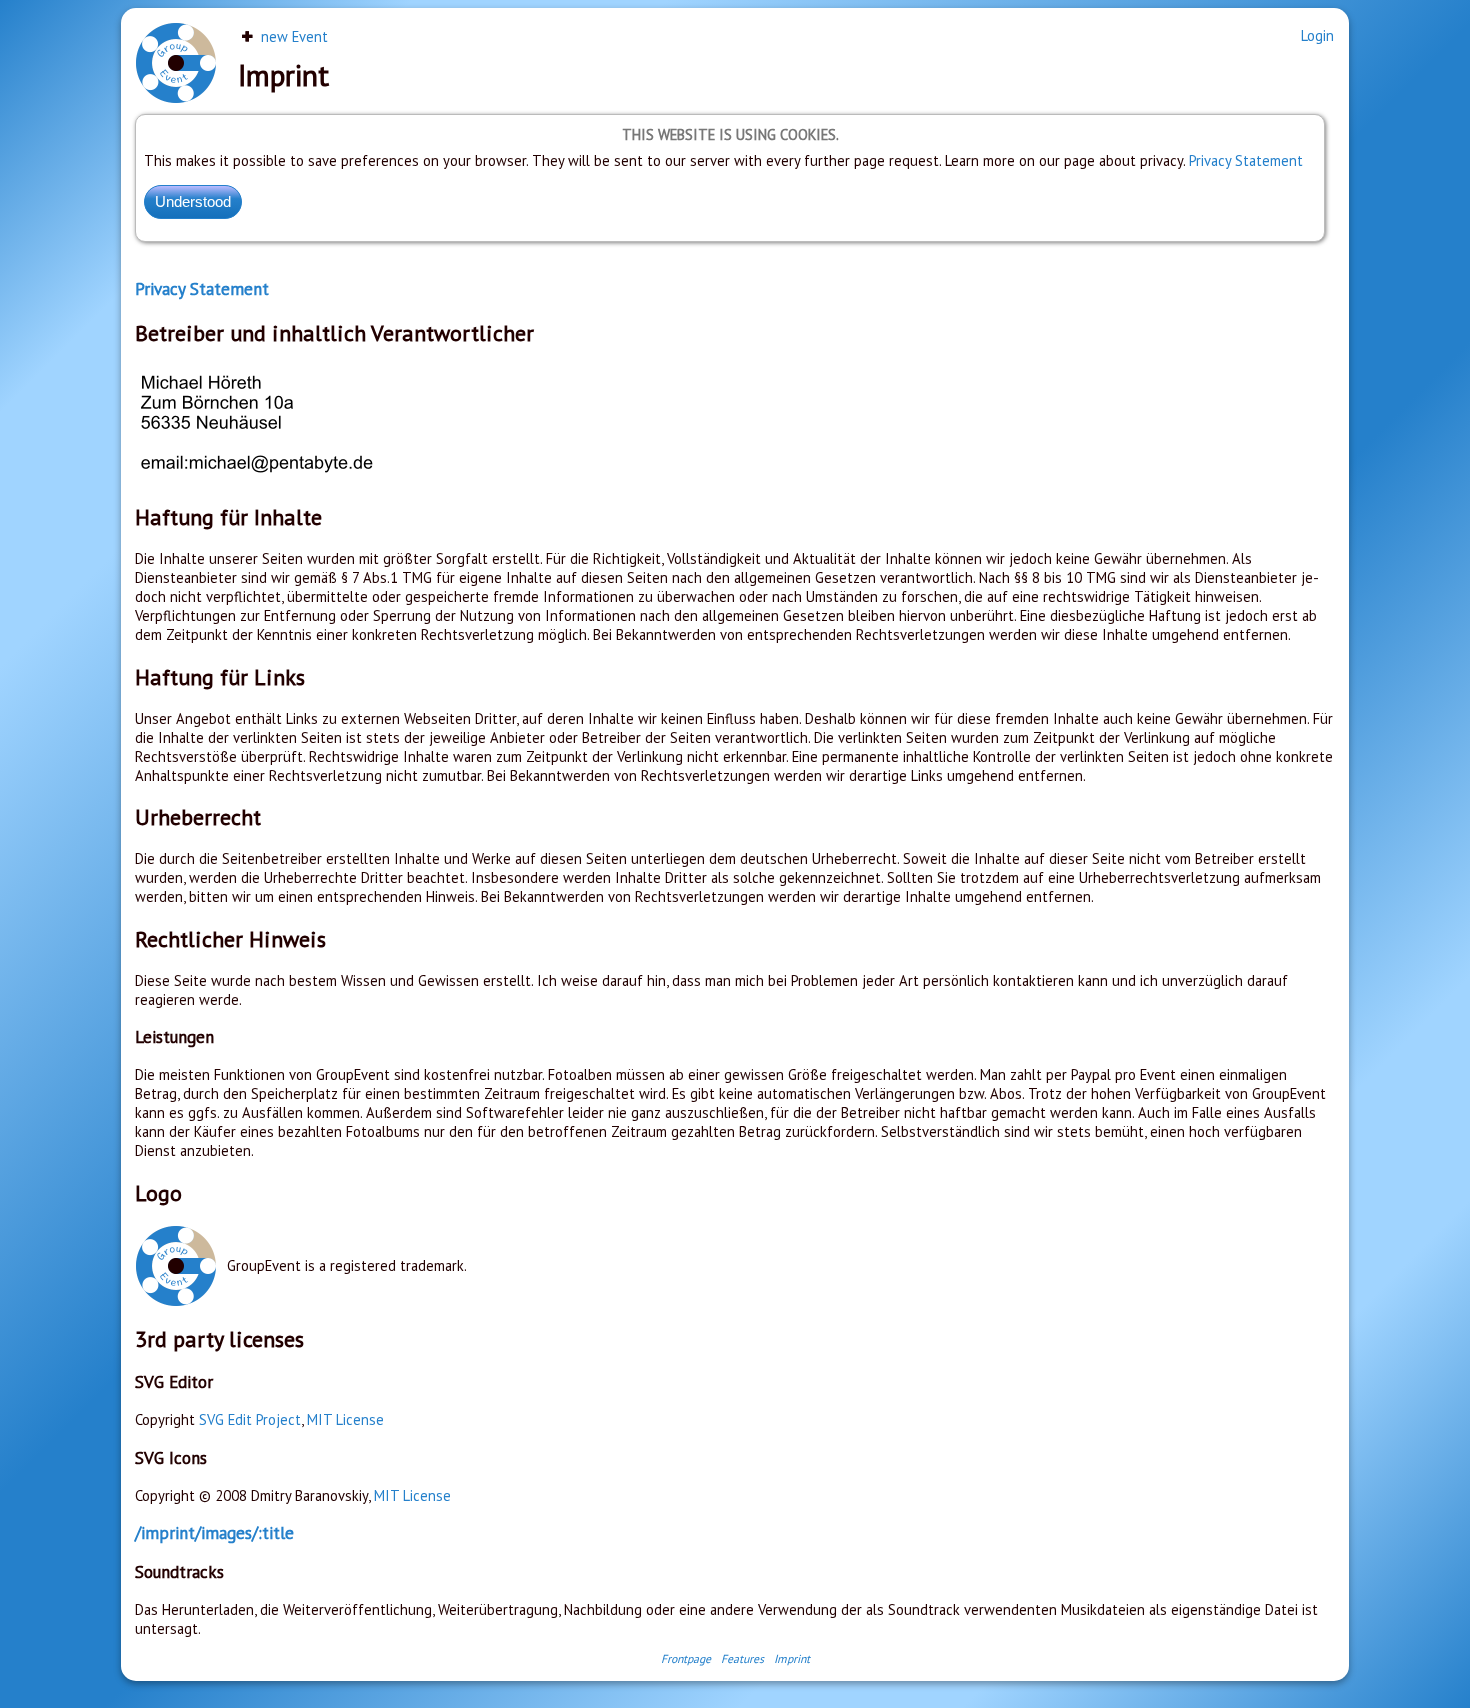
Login (1317, 35)
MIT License (345, 1419)
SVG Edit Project (250, 1419)
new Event (292, 36)
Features (742, 1658)
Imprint (792, 1658)
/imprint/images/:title (214, 1533)
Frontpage (686, 1658)
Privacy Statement (1246, 160)
